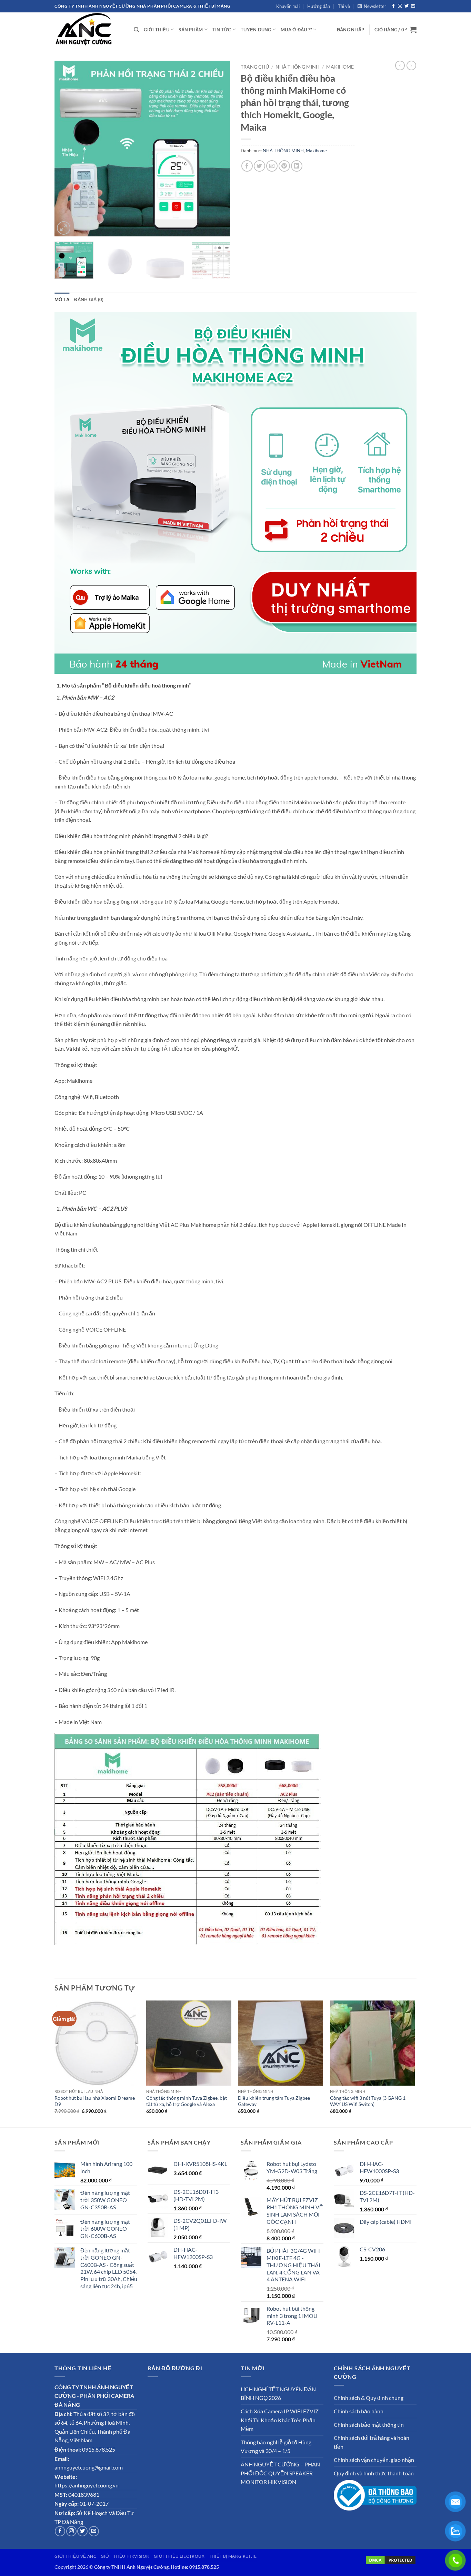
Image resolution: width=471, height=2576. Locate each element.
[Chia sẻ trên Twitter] (259, 166)
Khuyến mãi (288, 6)
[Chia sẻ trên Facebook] (247, 166)
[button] (372, 6)
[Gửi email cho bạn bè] (272, 166)
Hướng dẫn (319, 6)
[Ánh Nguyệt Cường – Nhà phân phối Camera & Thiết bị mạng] (89, 30)
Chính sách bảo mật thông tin (369, 2425)
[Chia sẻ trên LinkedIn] (297, 166)
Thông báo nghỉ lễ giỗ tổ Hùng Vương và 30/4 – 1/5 (276, 2447)
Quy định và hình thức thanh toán (374, 2473)
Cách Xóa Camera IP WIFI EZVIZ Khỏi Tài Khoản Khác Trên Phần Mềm (280, 2420)
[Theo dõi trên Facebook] (393, 6)
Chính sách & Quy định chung (369, 2398)
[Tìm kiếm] (136, 30)
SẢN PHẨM (191, 30)
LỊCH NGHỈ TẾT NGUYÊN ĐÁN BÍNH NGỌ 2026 (278, 2394)
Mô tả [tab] (62, 299)
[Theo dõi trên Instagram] (400, 6)
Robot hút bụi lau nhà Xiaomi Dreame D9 (95, 2101)
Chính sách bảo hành (359, 2411)
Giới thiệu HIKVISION (125, 2556)
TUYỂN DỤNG (256, 30)
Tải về (344, 6)
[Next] (218, 149)
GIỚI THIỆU (157, 30)
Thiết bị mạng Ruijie (233, 2556)
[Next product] (400, 65)
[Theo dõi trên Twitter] (407, 6)
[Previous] (67, 149)
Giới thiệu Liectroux (179, 2556)
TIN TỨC (222, 30)
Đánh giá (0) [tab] (89, 299)
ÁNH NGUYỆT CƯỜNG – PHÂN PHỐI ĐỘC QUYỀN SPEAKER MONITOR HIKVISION (280, 2473)
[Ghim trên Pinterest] (284, 166)
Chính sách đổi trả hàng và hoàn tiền (372, 2442)
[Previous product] (411, 65)
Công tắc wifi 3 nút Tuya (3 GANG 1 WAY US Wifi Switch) (368, 2101)
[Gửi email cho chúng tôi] (413, 6)
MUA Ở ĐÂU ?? (296, 30)
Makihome (340, 67)
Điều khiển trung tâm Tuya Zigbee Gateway (274, 2101)
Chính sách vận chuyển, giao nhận (374, 2460)
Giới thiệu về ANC (75, 2556)
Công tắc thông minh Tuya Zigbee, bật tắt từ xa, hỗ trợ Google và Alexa (187, 2101)
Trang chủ (255, 67)
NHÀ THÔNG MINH (298, 67)
